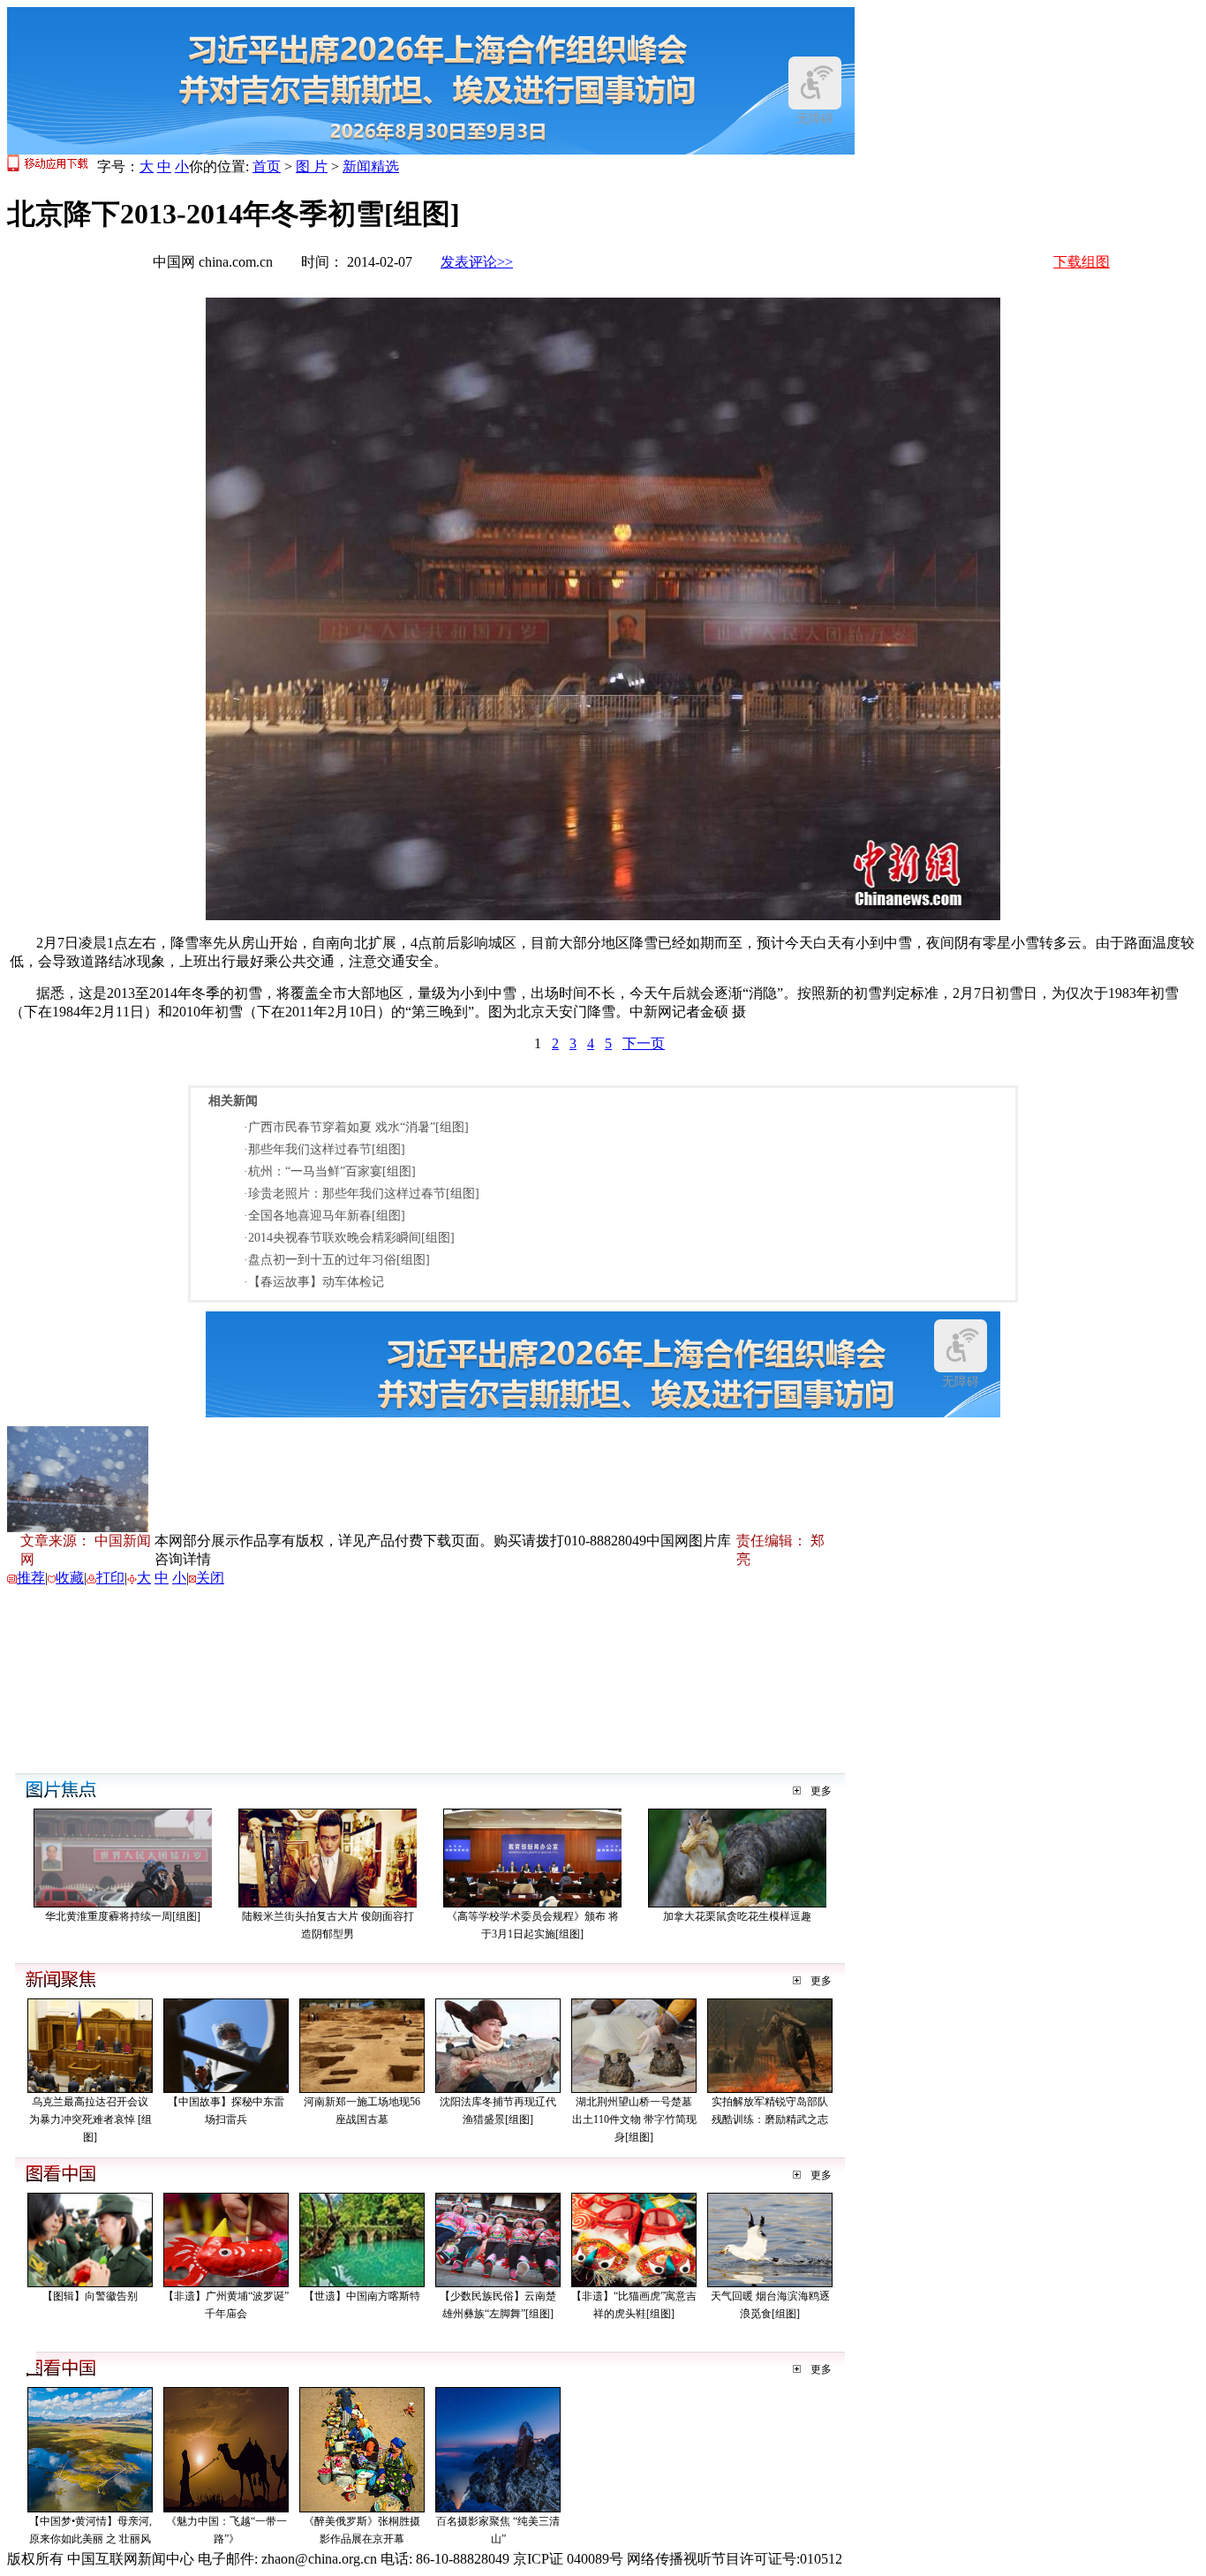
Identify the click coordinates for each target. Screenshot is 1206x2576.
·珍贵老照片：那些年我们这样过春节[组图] (362, 1194)
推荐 (31, 1578)
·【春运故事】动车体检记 (314, 1282)
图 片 (312, 166)
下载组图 (1082, 262)
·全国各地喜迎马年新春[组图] (324, 1216)
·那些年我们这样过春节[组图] (324, 1149)
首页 (267, 166)
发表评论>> (477, 262)
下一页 (644, 1043)
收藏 (70, 1578)
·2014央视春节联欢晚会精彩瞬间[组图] (349, 1238)
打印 (110, 1578)
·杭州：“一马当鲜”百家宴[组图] (330, 1171)
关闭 (210, 1578)
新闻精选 (371, 166)
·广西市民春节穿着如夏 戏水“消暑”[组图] (356, 1127)
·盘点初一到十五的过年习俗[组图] (337, 1260)
